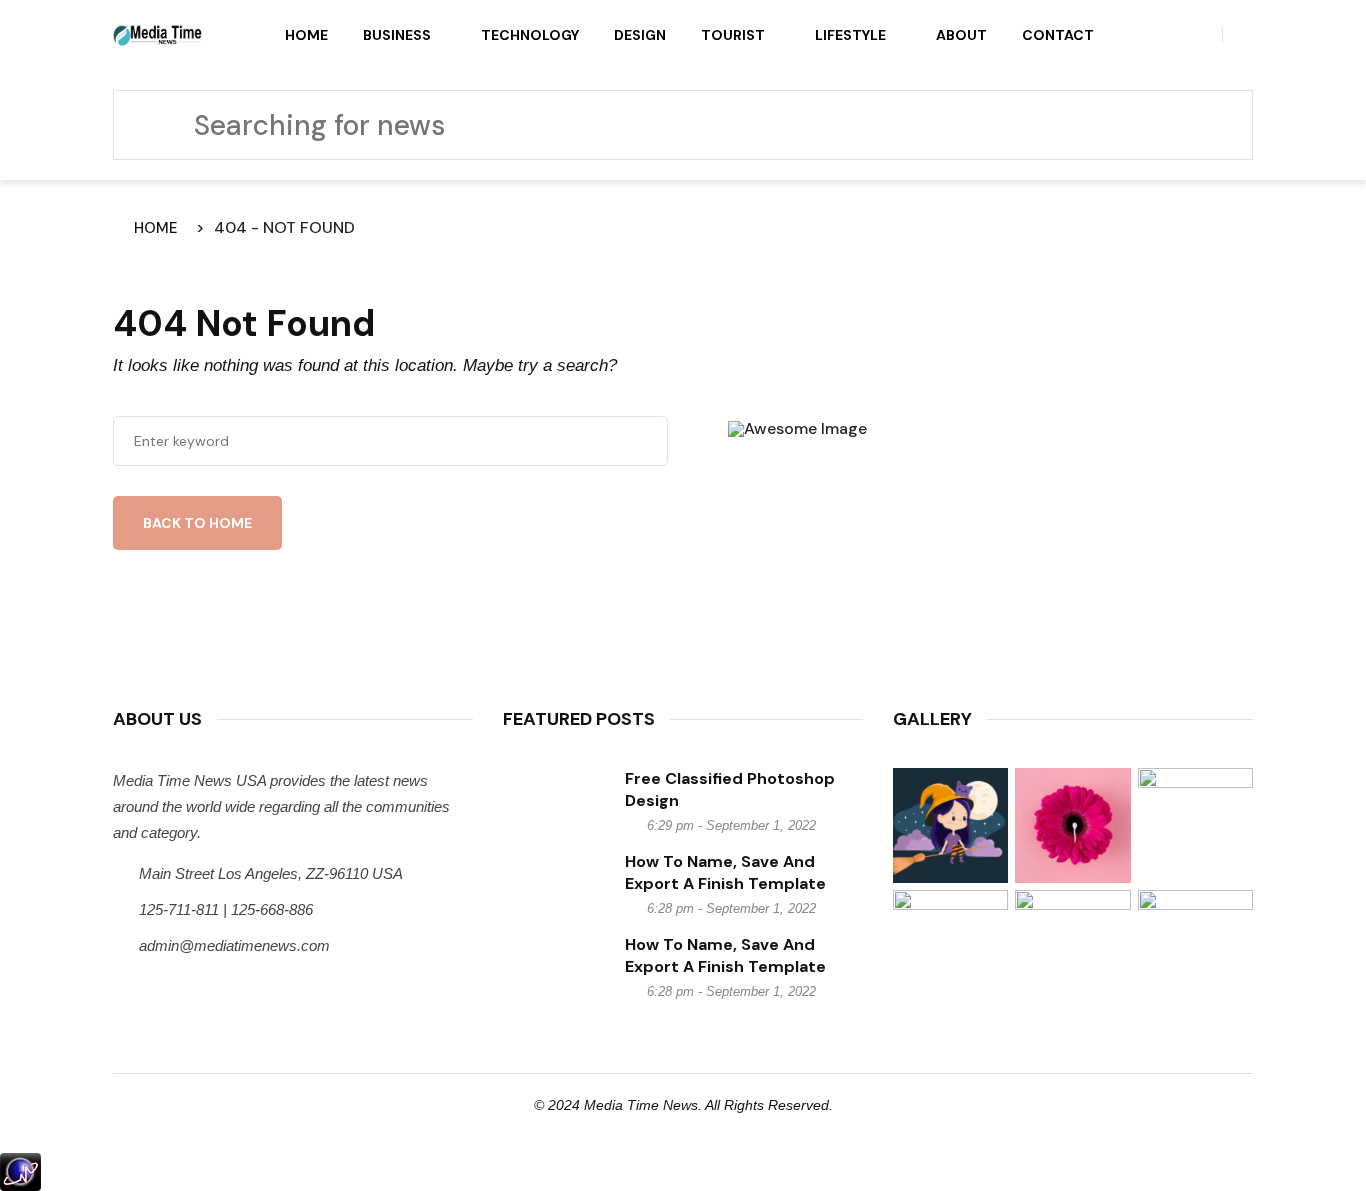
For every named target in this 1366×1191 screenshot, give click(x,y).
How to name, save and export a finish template (725, 872)
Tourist (733, 35)
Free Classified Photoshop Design (730, 789)
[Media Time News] (158, 34)
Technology (530, 35)
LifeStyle (850, 35)
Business (397, 35)
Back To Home (197, 523)
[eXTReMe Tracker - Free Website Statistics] (20, 1170)
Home (306, 35)
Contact (1058, 35)
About (961, 35)
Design (640, 35)
